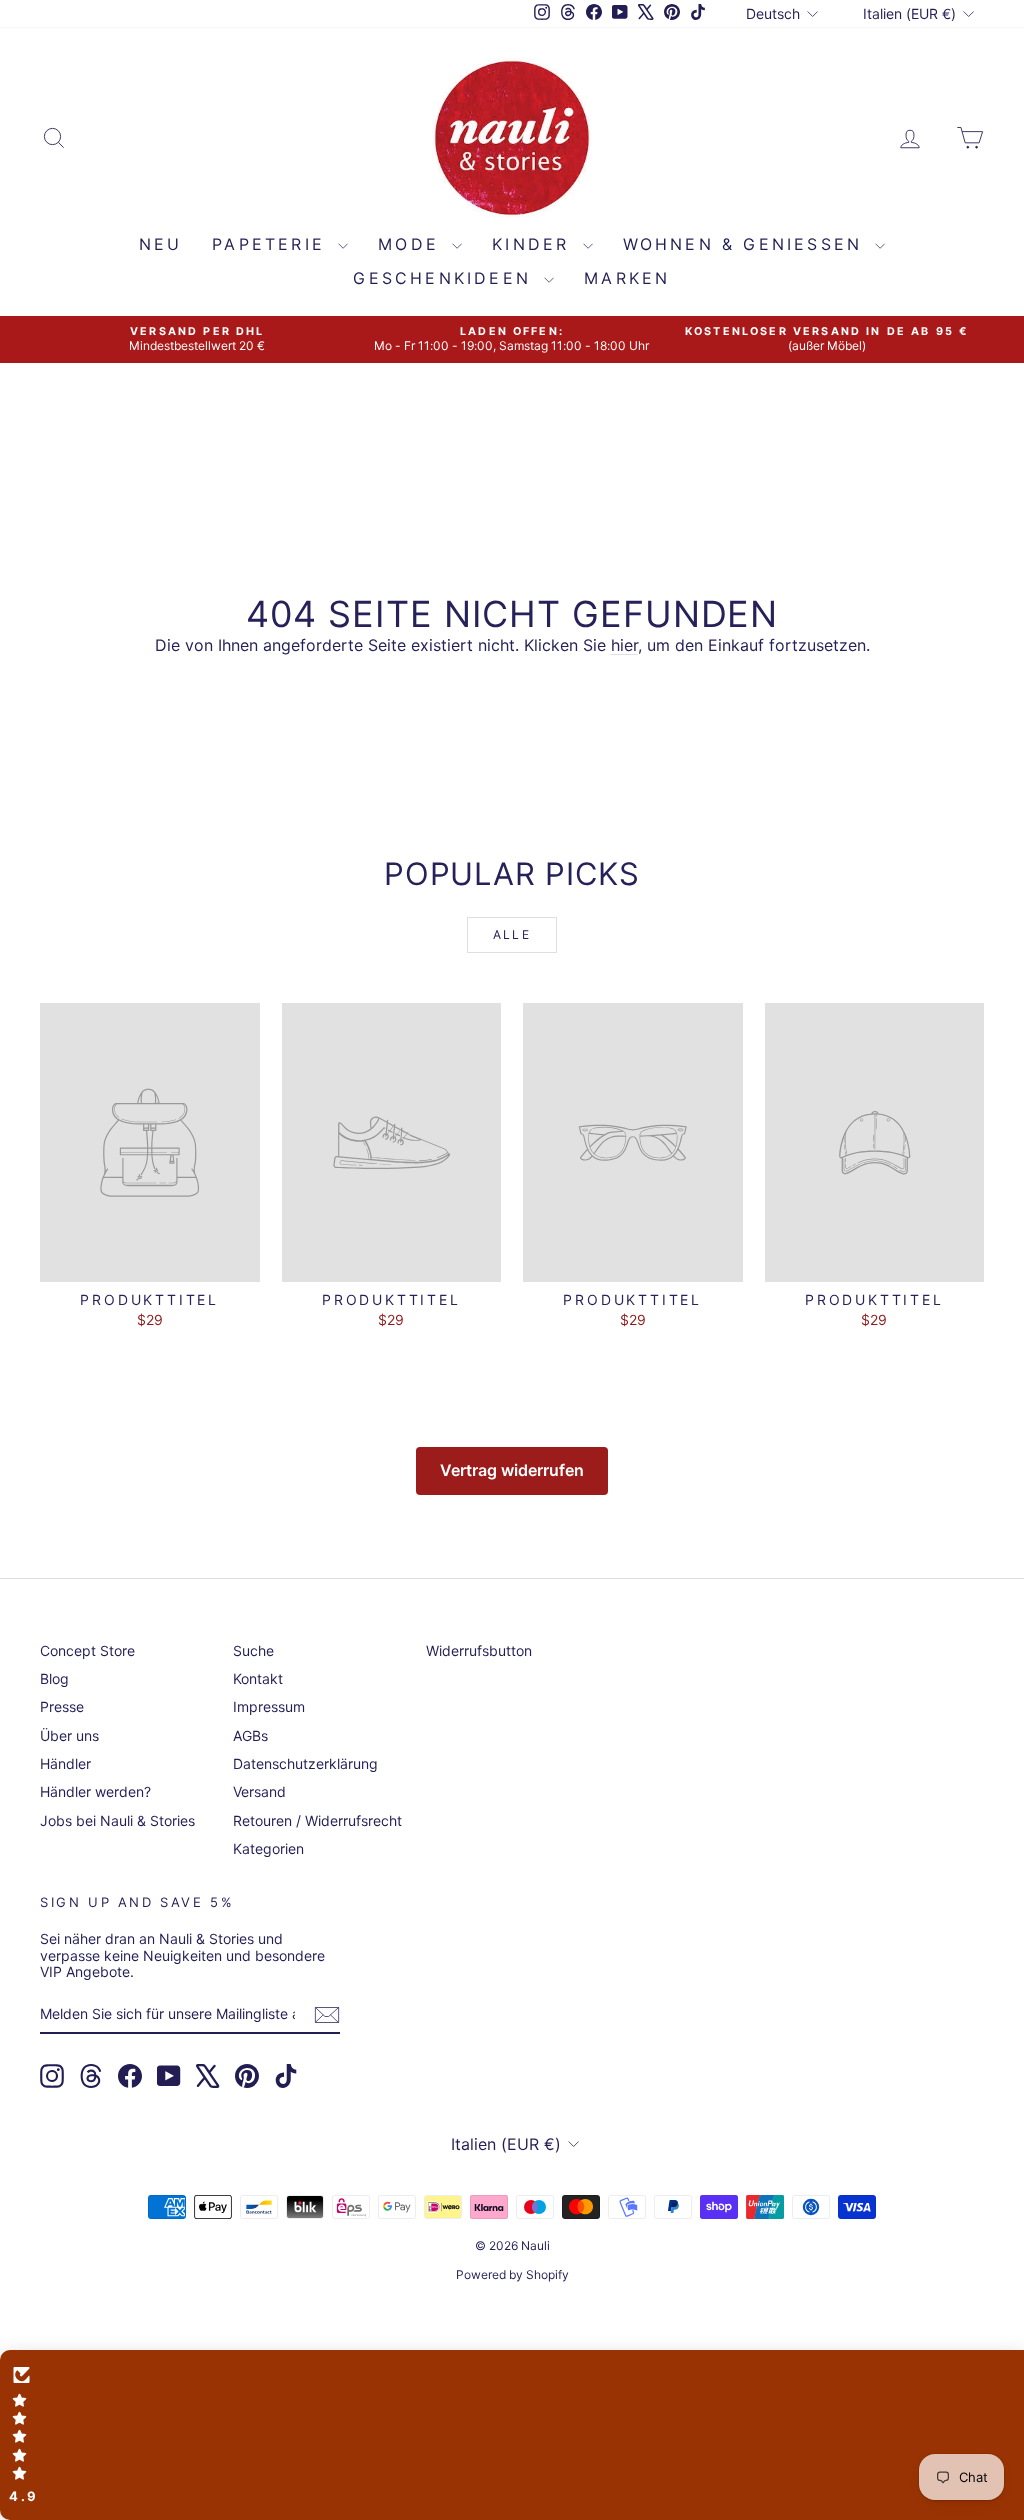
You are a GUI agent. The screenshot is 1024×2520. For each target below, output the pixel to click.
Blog (54, 1678)
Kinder (534, 244)
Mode (412, 244)
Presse (62, 1706)
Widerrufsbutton (479, 1650)
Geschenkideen (446, 278)
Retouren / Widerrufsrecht (317, 1820)
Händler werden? (95, 1791)
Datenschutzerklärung (305, 1763)
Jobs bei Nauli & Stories (117, 1820)
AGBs (250, 1735)
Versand (259, 1791)
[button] (512, 2435)
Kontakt (258, 1678)
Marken (627, 278)
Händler (65, 1763)
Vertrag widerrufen (512, 1470)
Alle (512, 934)
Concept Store (87, 1650)
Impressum (269, 1706)
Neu (161, 244)
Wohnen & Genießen (747, 244)
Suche (253, 1650)
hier (624, 645)
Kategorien (268, 1848)
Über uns (69, 1735)
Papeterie (272, 244)
